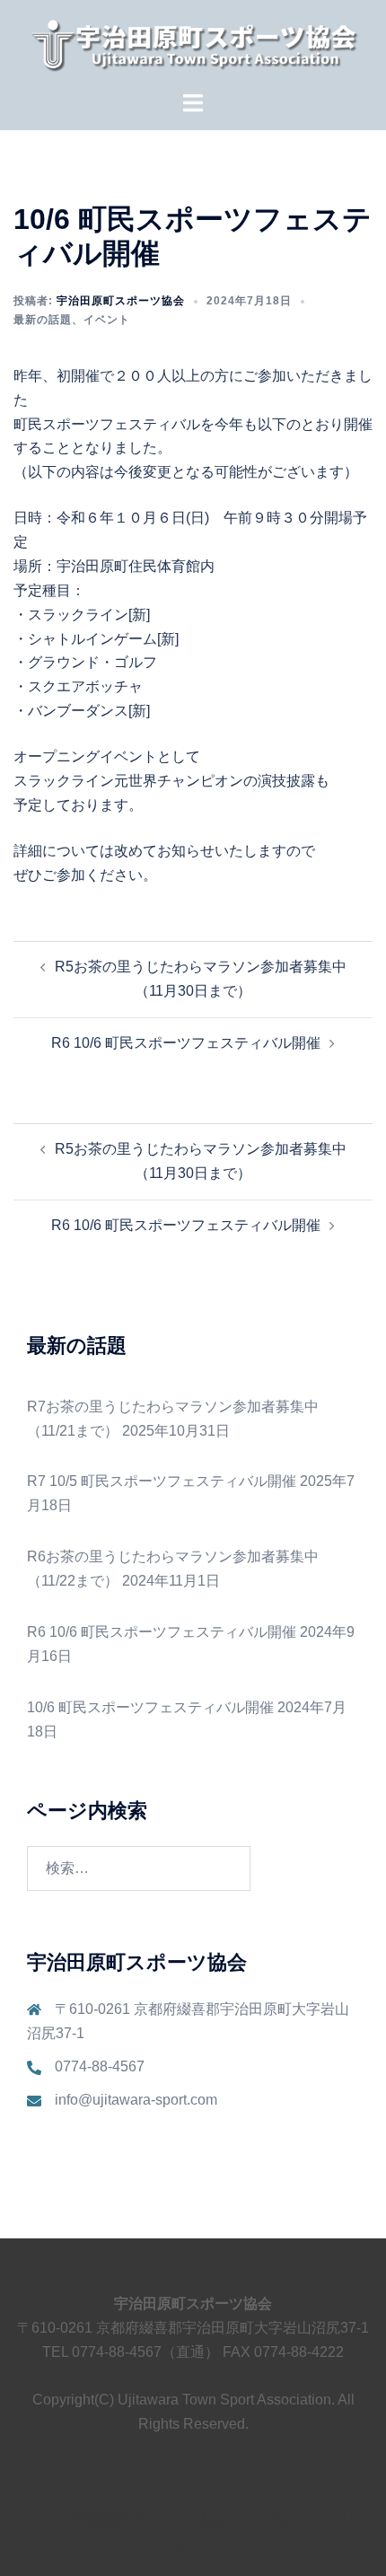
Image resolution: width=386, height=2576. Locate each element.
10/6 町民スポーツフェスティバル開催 (150, 1707)
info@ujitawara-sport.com (136, 2100)
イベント (107, 320)
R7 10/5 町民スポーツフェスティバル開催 (162, 1481)
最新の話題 (43, 320)
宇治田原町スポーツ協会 (121, 301)
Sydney (193, 2544)
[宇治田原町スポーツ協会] (193, 44)
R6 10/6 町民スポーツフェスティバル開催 (186, 1043)
